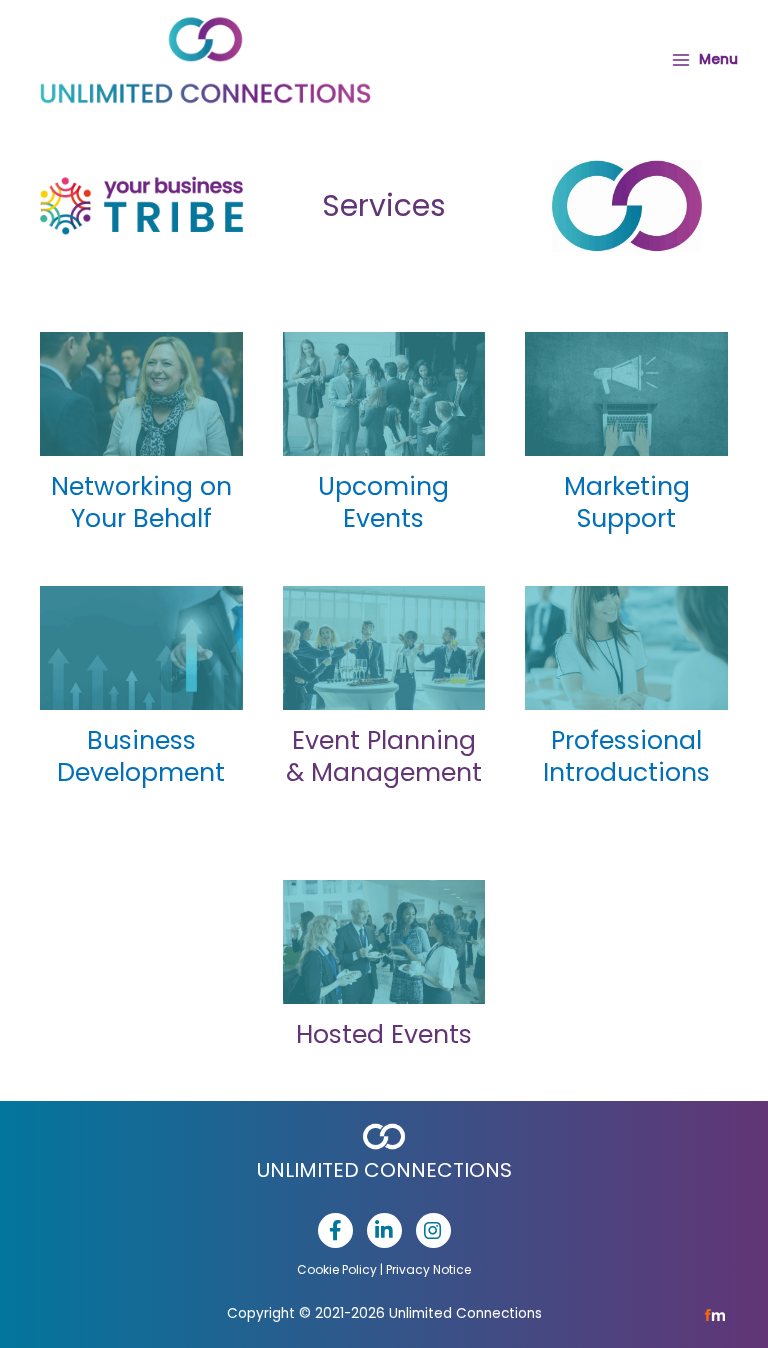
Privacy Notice (428, 1269)
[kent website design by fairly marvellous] (715, 1314)
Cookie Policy (337, 1269)
